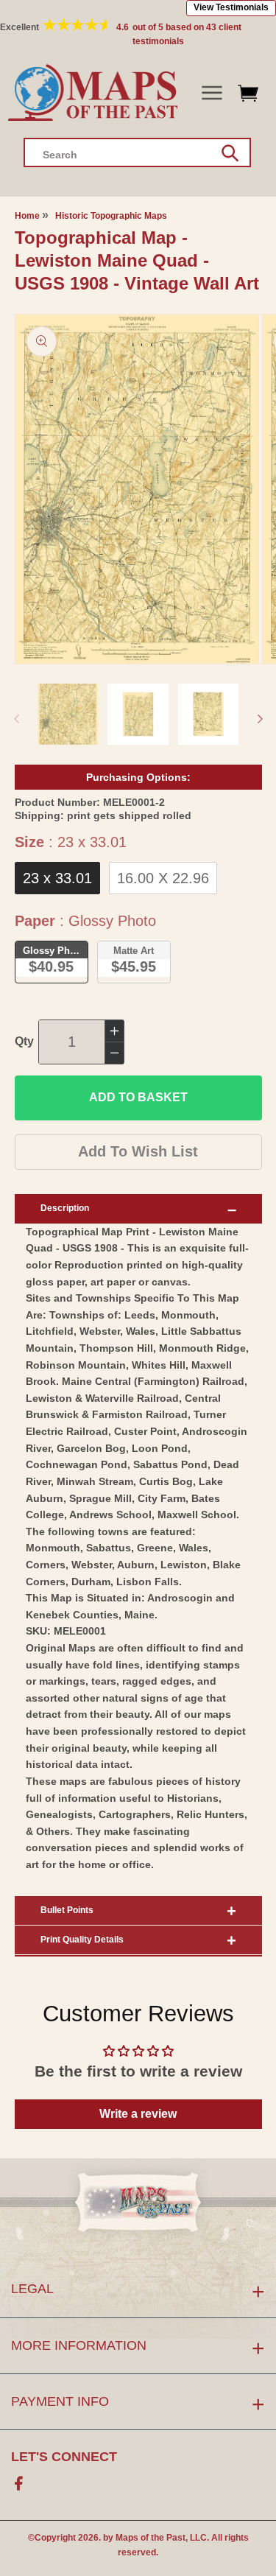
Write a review (138, 2114)
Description (65, 1208)
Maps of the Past (151, 2538)
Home (27, 216)
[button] (212, 93)
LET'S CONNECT (64, 2457)
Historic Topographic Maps (111, 216)
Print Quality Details (82, 1940)
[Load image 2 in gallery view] (138, 714)
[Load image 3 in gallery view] (209, 714)
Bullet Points (67, 1910)
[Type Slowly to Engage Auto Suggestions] (230, 153)
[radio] (57, 878)
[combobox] (137, 152)
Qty (24, 1041)
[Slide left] (16, 719)
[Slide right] (260, 719)
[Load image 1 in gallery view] (68, 714)
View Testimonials (231, 7)
